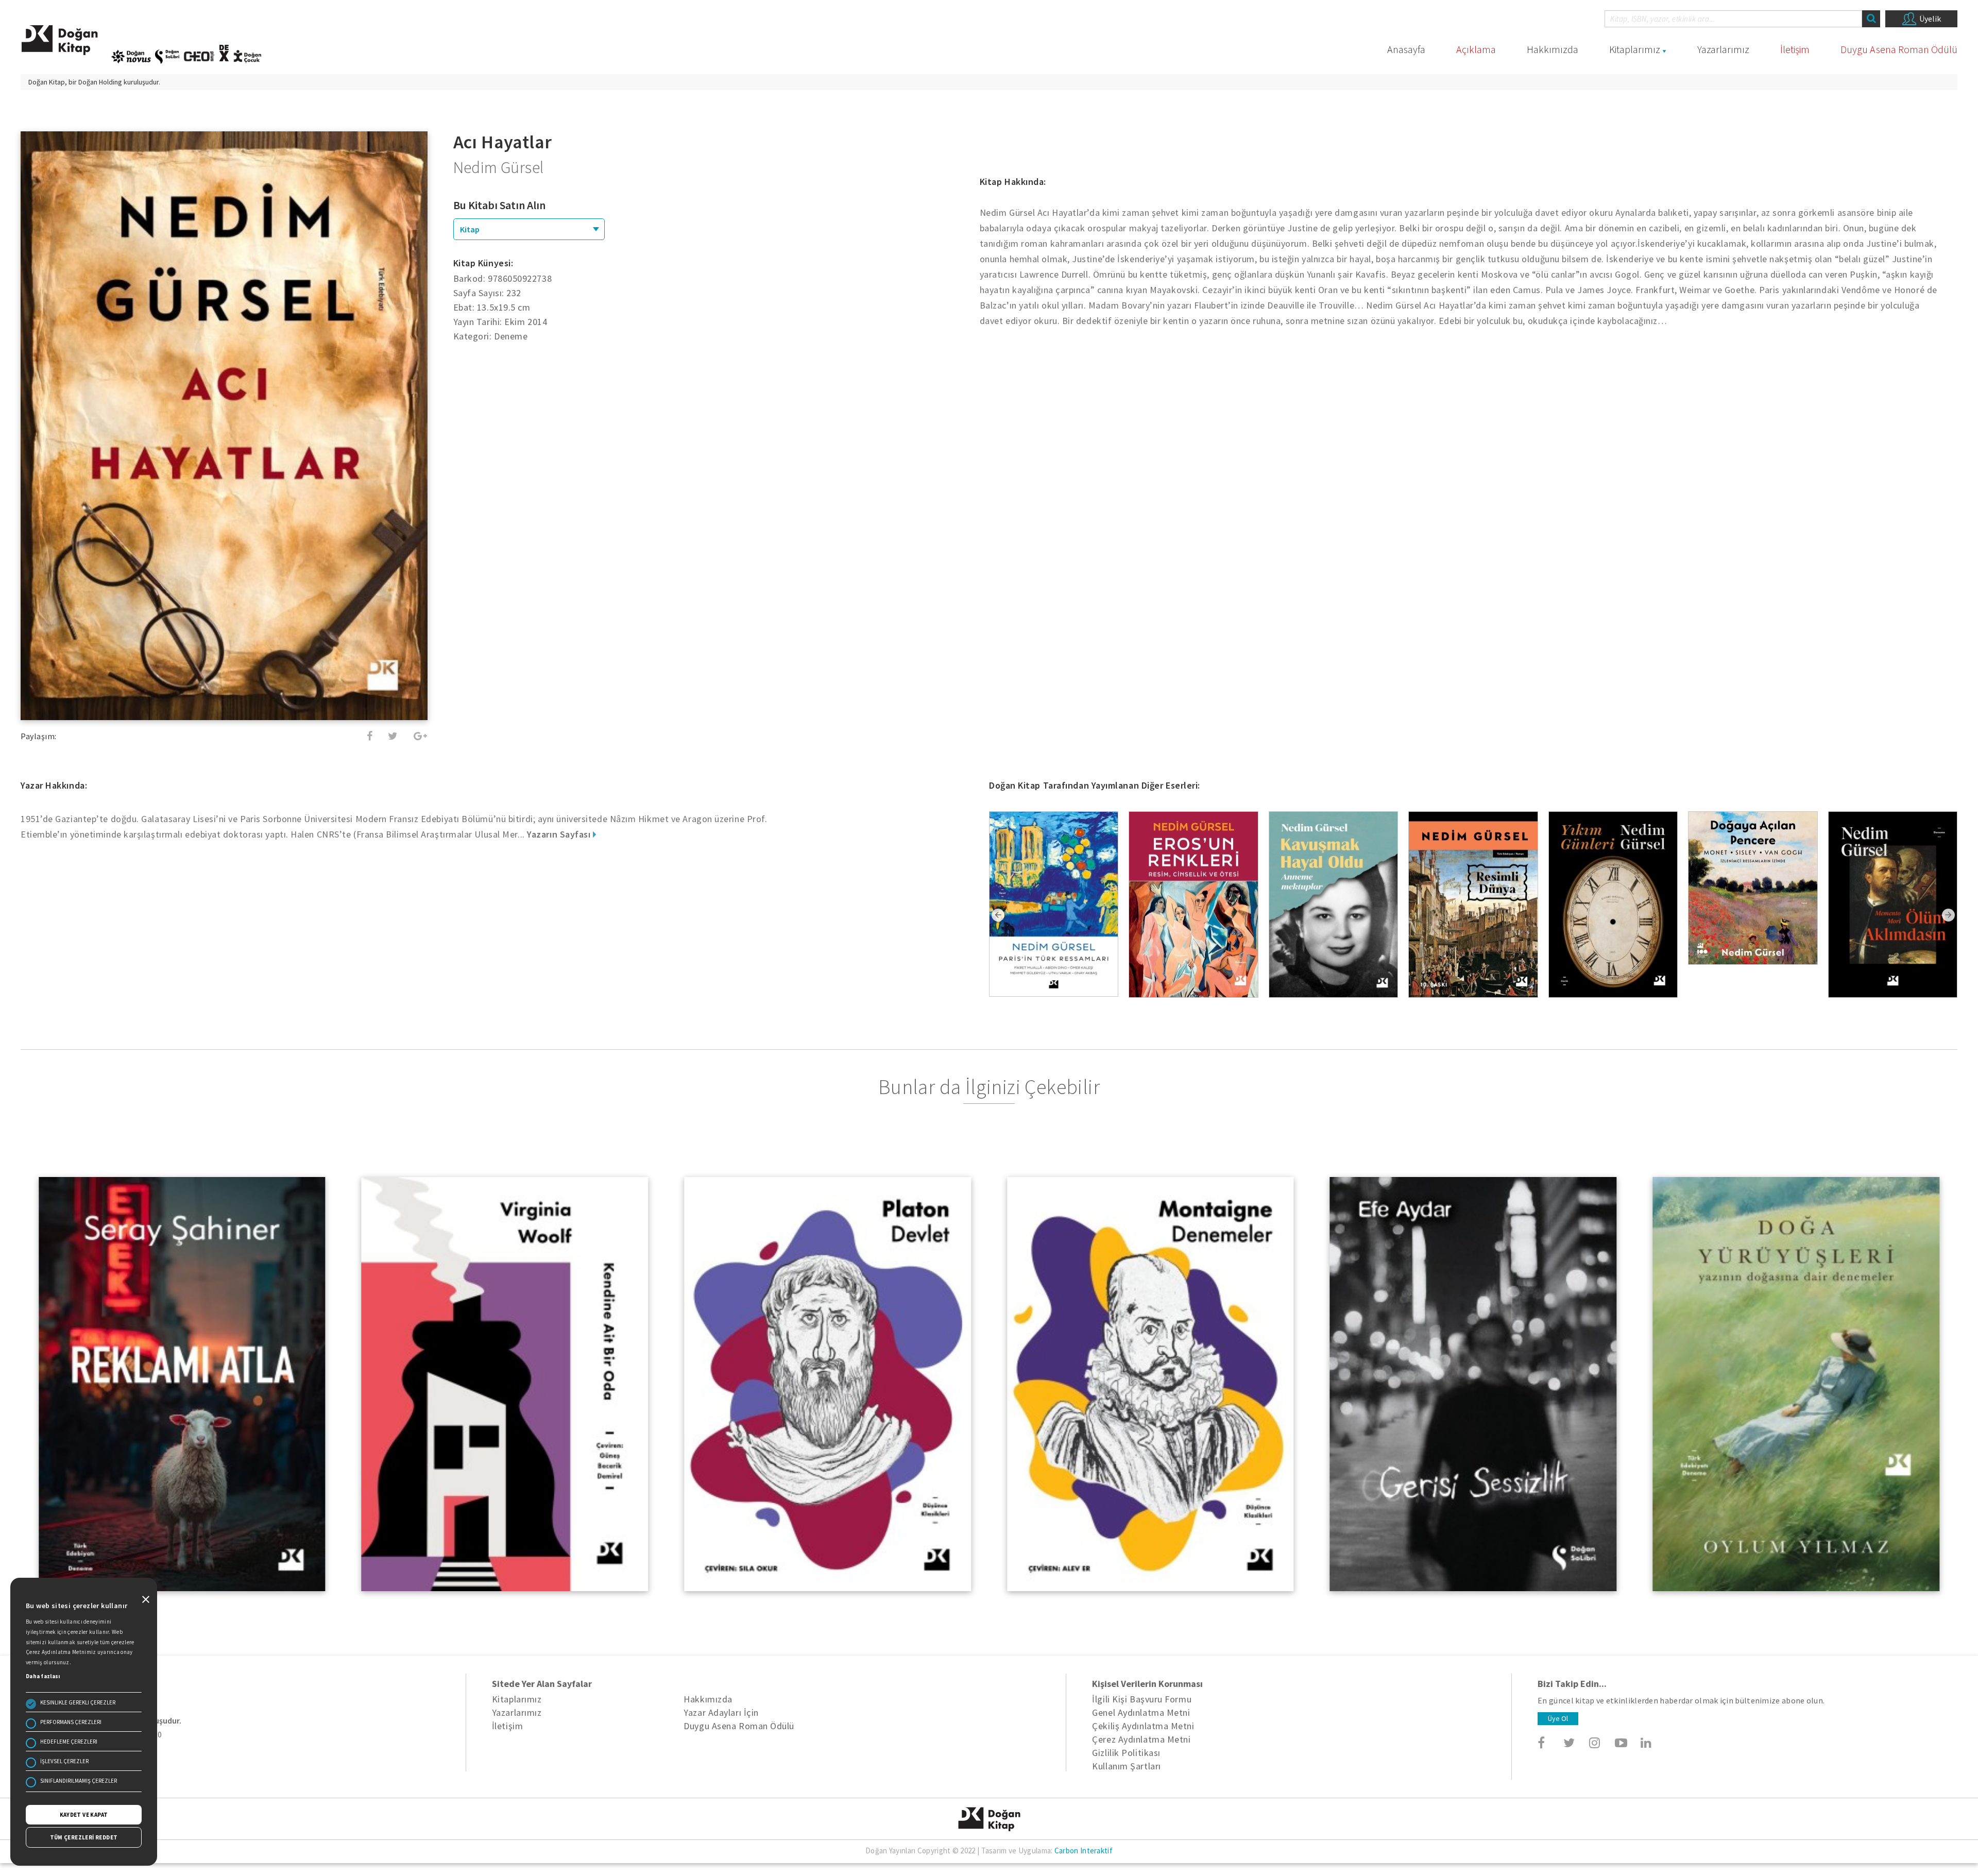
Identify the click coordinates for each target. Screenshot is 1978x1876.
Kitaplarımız (1635, 49)
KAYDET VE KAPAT (84, 1815)
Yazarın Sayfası (560, 834)
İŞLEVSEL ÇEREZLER (64, 1761)
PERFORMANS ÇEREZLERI (71, 1722)
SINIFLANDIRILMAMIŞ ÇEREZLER (79, 1781)
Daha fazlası (43, 1676)
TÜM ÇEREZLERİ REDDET (84, 1837)
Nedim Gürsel (499, 167)
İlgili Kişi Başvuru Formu (1142, 1699)
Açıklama (1476, 49)
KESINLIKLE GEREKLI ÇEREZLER (78, 1702)
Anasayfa (1406, 49)
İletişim (1795, 49)
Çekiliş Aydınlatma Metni (1143, 1726)
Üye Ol (1558, 1718)
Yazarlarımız (1723, 49)
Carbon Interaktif (1084, 1851)
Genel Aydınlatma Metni (1141, 1712)
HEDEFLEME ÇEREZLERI (69, 1742)
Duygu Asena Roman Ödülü (1899, 49)
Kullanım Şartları (1126, 1766)
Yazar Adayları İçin (721, 1712)
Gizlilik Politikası (1126, 1753)
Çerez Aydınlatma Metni (1141, 1739)
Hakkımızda (1553, 49)
